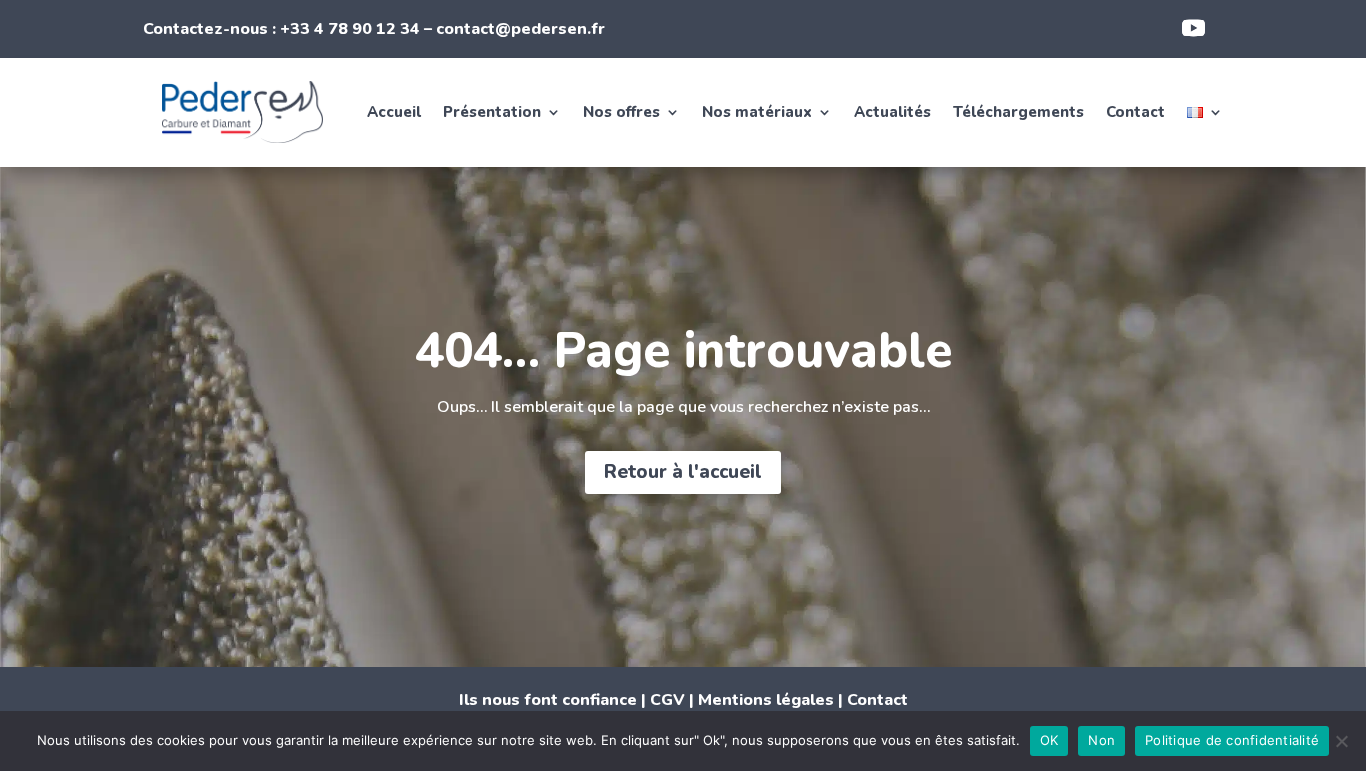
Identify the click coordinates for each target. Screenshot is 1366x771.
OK (1049, 740)
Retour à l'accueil (683, 472)
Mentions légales (766, 700)
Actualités (892, 112)
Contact (1135, 112)
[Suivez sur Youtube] (1194, 28)
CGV (667, 700)
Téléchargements (1018, 112)
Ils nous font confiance (548, 700)
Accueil (394, 112)
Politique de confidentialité (1232, 740)
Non (1101, 740)
